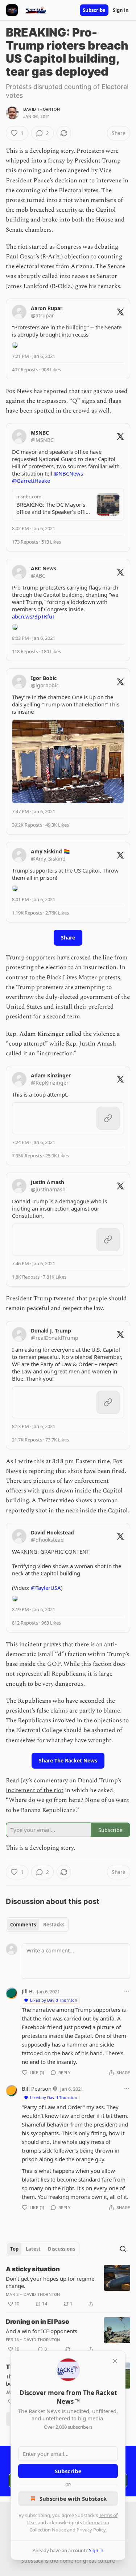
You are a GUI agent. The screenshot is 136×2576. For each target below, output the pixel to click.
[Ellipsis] (127, 1991)
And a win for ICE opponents (42, 2331)
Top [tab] (14, 2249)
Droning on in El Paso (38, 2322)
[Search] (123, 2249)
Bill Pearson (37, 2089)
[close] (115, 2361)
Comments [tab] (23, 1925)
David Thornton (42, 109)
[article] (68, 2286)
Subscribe (94, 10)
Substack (32, 2561)
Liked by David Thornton (54, 2000)
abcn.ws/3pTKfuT (34, 616)
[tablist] (37, 1925)
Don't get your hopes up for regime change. (50, 2282)
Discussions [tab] (61, 2249)
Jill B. (28, 1991)
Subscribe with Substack (73, 2499)
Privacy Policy (91, 2530)
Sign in (121, 10)
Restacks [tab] (54, 1925)
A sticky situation (33, 2269)
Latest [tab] (33, 2249)
